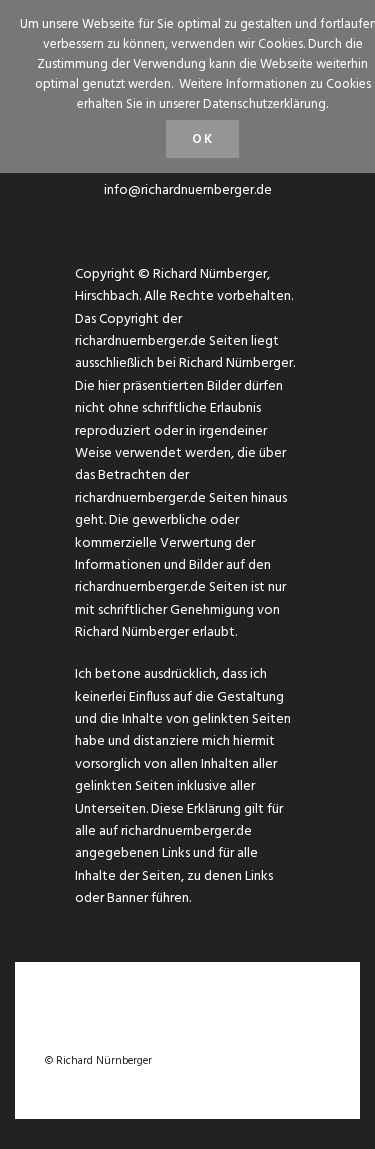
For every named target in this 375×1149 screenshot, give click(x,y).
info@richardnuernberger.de (188, 190)
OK (203, 139)
